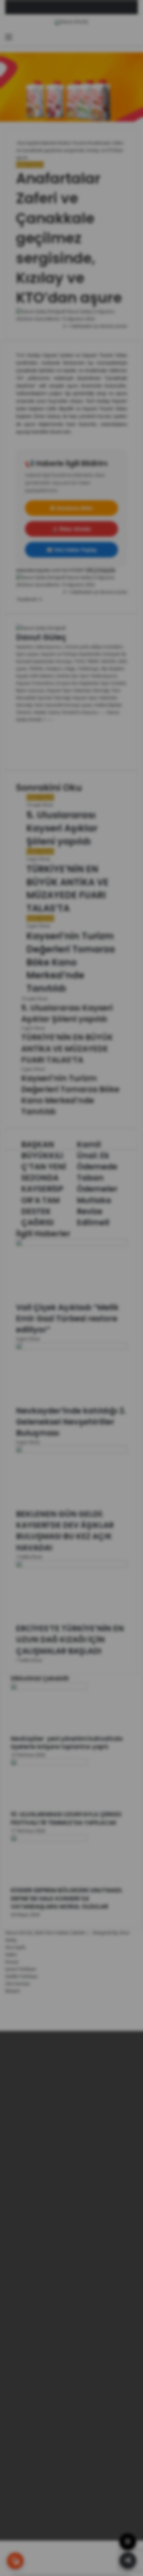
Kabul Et (55, 2550)
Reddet (89, 2550)
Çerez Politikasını (84, 2533)
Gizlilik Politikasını (37, 2533)
